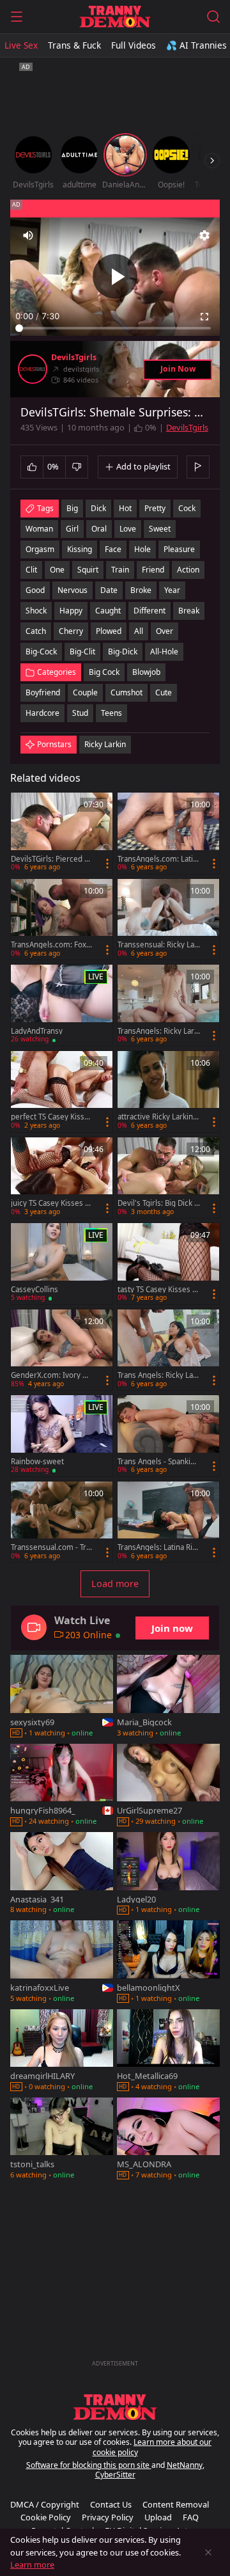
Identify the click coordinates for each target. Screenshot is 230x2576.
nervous (73, 590)
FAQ (191, 2517)
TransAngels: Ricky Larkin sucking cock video (159, 1031)
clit (31, 570)
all (139, 631)
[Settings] (204, 235)
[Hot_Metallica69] (168, 2051)
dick (98, 508)
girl (72, 529)
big (72, 508)
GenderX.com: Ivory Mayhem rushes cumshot (52, 1375)
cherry (71, 631)
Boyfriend (43, 692)
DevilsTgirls (74, 358)
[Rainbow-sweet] (62, 1436)
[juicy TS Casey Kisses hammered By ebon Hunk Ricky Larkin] (62, 1178)
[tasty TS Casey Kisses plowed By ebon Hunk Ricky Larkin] (168, 1264)
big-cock (41, 652)
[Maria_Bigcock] (168, 1697)
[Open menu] (17, 17)
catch (36, 631)
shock (36, 611)
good (35, 590)
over (165, 631)
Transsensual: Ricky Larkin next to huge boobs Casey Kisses (157, 945)
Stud (80, 713)
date (109, 590)
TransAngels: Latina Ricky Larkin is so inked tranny (159, 1547)
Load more (115, 1584)
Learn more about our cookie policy (152, 2447)
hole (142, 549)
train (120, 570)
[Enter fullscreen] (204, 317)
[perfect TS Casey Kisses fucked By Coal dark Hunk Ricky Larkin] (62, 1092)
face (113, 549)
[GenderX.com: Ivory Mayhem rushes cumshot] (62, 1350)
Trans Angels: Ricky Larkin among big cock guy (159, 1375)
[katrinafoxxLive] (62, 1963)
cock (187, 508)
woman (39, 529)
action (188, 570)
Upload (158, 2517)
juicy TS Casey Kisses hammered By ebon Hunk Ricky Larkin (52, 1203)
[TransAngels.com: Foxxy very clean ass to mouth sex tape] (62, 920)
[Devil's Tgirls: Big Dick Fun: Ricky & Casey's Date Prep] (168, 1178)
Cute (164, 692)
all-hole (164, 652)
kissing (80, 549)
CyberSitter (115, 2475)
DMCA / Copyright (45, 2504)
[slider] (115, 328)
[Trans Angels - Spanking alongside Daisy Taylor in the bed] (168, 1436)
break (189, 611)
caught (108, 611)
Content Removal (176, 2504)
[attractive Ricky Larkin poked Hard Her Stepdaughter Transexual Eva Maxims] (168, 1092)
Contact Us (111, 2504)
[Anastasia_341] (62, 1874)
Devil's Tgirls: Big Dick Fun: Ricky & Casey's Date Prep (158, 1203)
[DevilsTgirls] (33, 369)
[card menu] (107, 864)
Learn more (32, 2564)
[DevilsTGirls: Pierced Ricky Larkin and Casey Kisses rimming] (62, 833)
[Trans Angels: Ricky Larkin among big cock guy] (168, 1350)
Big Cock (104, 672)
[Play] (115, 276)
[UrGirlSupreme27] (168, 1786)
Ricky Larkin (105, 744)
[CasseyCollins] (62, 1264)
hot (125, 508)
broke (141, 590)
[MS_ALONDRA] (168, 2140)
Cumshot (126, 692)
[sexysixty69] (62, 1697)
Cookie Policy (46, 2517)
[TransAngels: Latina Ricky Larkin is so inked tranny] (168, 1522)
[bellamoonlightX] (168, 1963)
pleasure (179, 549)
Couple (85, 692)
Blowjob (146, 672)
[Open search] (213, 17)
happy (71, 611)
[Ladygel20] (168, 1874)
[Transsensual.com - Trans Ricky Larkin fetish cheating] (62, 1522)
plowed (109, 631)
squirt (88, 570)
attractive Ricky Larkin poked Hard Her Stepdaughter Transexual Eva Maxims (158, 1117)
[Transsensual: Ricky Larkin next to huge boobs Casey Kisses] (168, 920)
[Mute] (28, 235)
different (149, 611)
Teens (111, 713)
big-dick (123, 652)
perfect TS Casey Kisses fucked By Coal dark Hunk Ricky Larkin (52, 1117)
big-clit (82, 652)
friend (153, 570)
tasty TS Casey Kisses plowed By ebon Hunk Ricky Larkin (158, 1290)
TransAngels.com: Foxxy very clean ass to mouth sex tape (52, 945)
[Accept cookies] (208, 2552)
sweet (160, 529)
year (172, 590)
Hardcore (42, 713)
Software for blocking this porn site (89, 2465)
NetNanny (185, 2465)
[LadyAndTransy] (62, 1005)
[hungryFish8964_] (62, 1786)
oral (99, 529)
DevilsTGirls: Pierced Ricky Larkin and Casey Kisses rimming (51, 859)
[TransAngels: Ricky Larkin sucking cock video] (168, 1005)
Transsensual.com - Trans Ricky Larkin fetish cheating (50, 1547)
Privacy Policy (108, 2517)
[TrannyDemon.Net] (115, 17)
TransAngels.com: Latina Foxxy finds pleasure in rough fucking (158, 859)
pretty (155, 508)
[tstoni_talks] (62, 2140)
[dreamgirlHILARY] (62, 2051)
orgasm (40, 549)
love (128, 529)
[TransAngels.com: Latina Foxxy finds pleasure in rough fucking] (168, 833)
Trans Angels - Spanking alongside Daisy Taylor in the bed (158, 1462)
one (57, 570)
